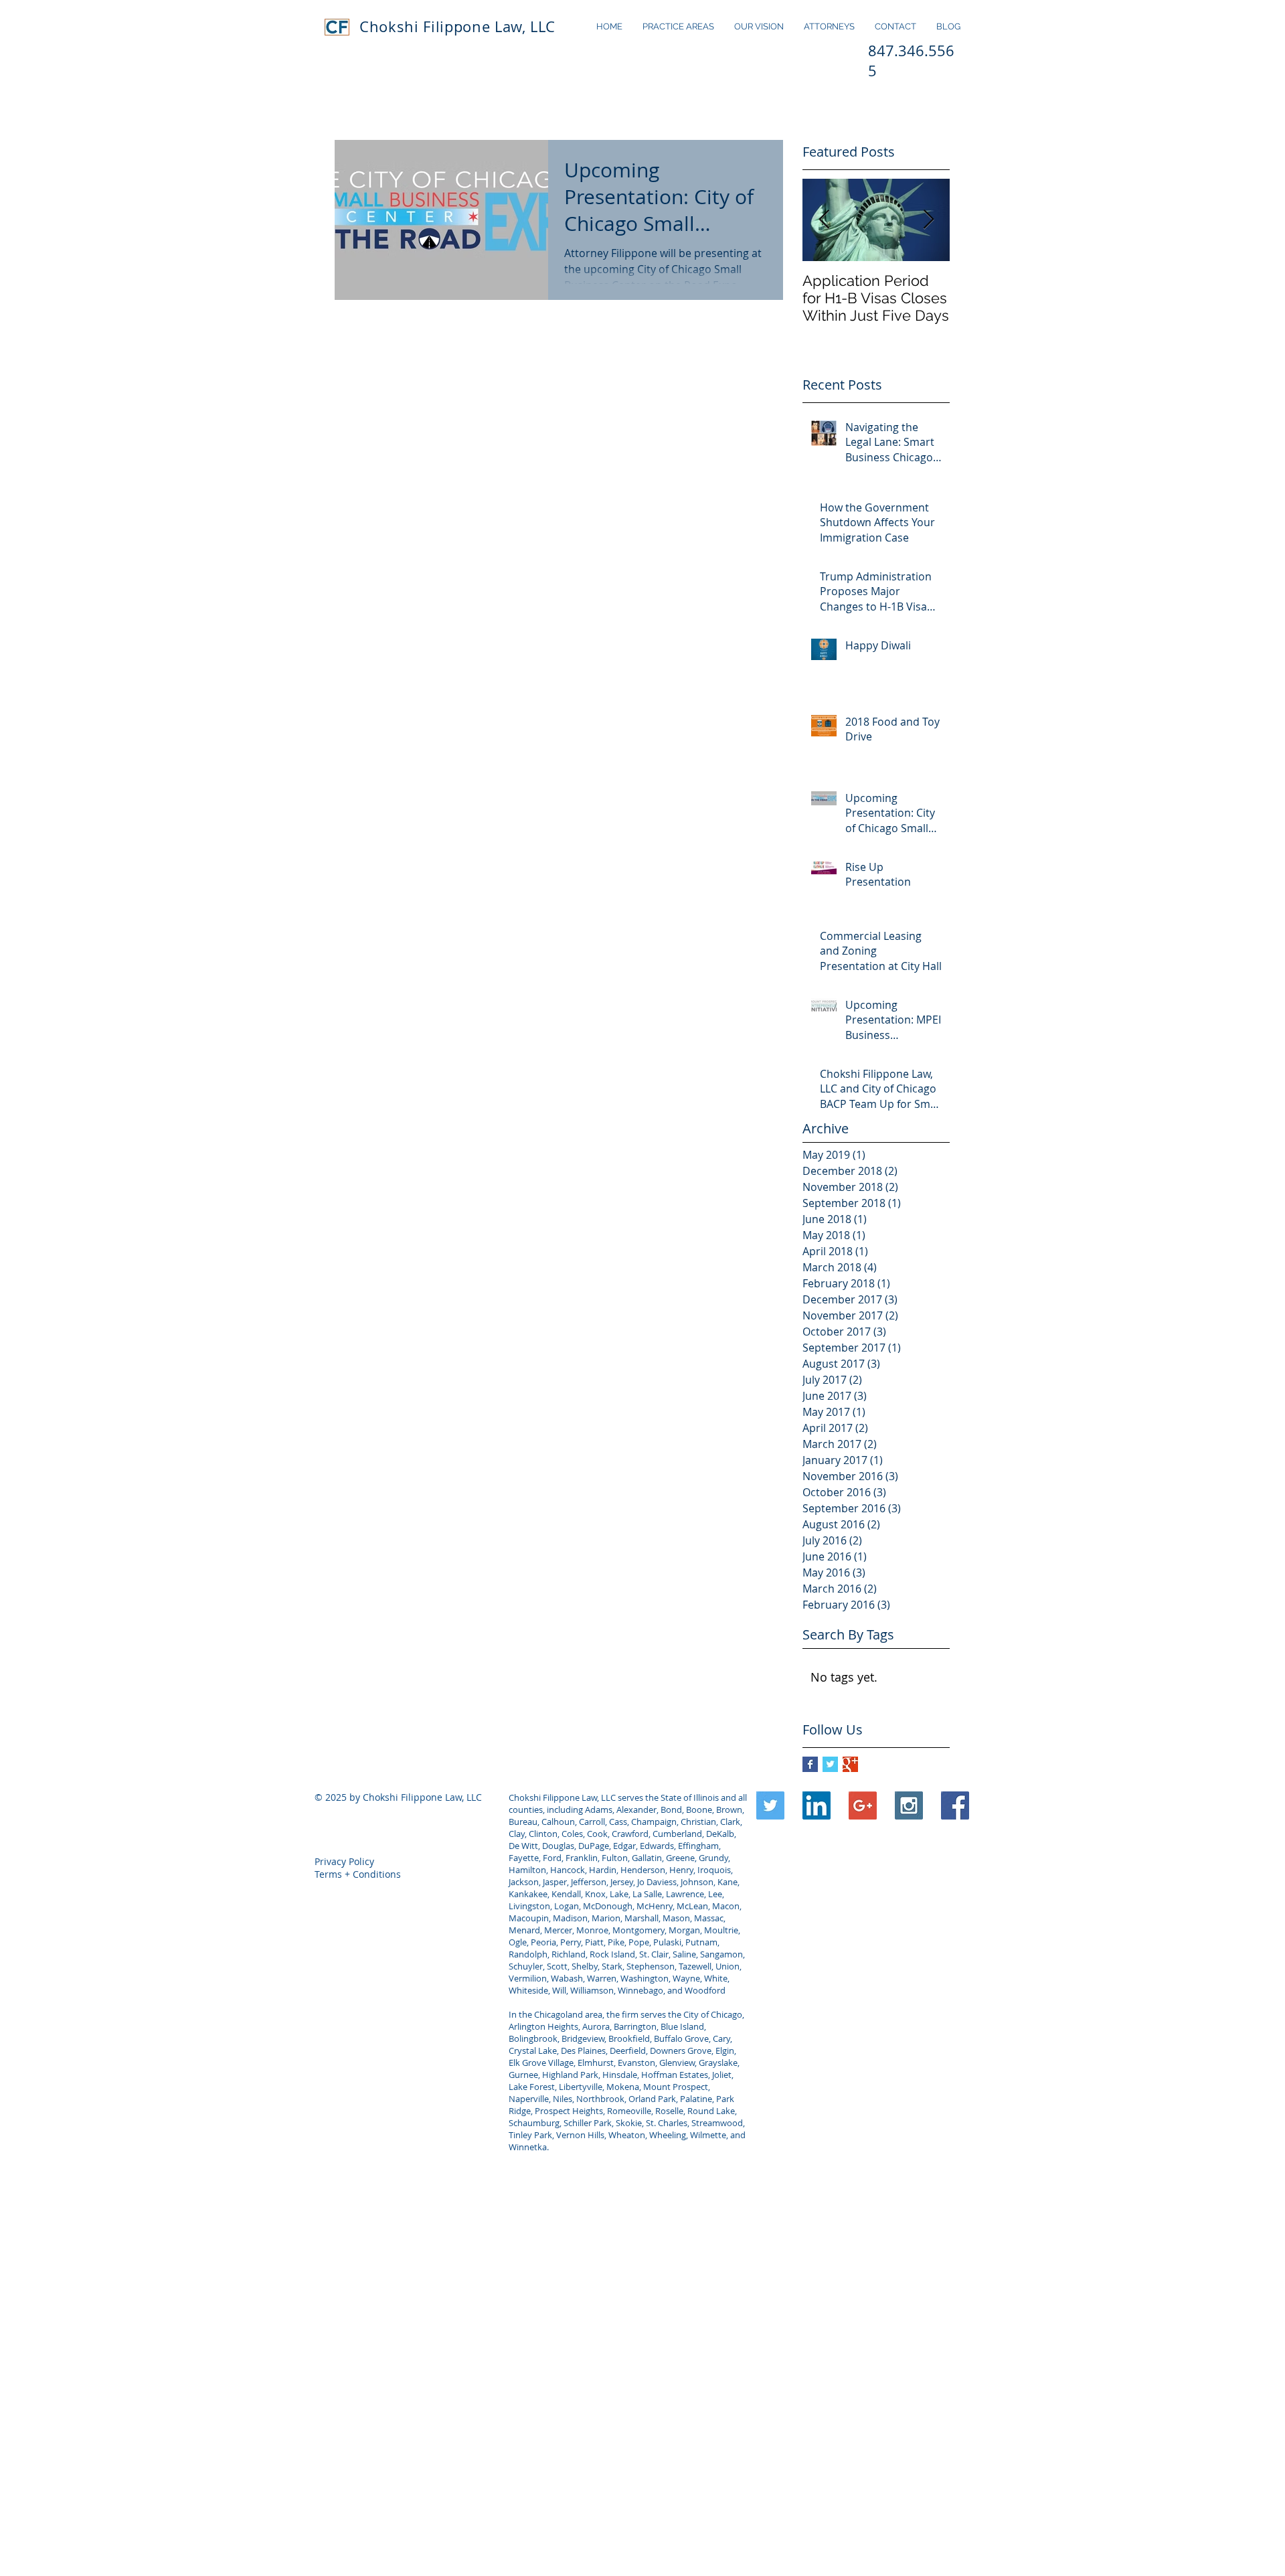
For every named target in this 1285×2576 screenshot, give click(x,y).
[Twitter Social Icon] (770, 1805)
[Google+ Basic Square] (850, 1764)
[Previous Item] (824, 220)
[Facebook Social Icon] (955, 1805)
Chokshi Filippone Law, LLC (457, 26)
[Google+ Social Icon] (863, 1805)
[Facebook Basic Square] (810, 1764)
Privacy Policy (344, 1861)
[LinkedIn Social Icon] (817, 1805)
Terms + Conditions (358, 1874)
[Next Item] (928, 220)
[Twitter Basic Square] (830, 1764)
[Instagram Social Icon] (909, 1805)
